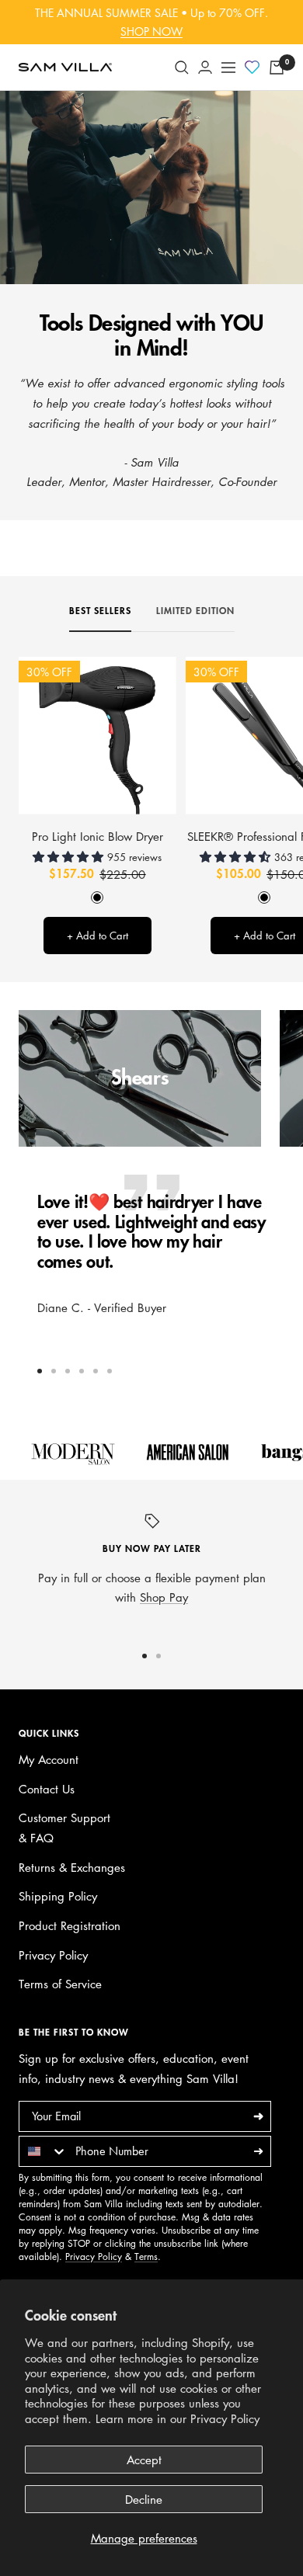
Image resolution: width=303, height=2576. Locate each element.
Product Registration (70, 1925)
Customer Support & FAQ (64, 1828)
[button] (70, 856)
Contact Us (47, 1789)
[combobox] (44, 2151)
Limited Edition (195, 611)
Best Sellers (100, 611)
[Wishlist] (252, 68)
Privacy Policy (225, 2418)
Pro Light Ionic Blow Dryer (98, 836)
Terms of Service (60, 1984)
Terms (146, 2257)
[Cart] (277, 68)
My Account (49, 1759)
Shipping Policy (58, 1896)
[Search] (182, 68)
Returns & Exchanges (72, 1867)
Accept (144, 2460)
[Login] (205, 67)
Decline (144, 2499)
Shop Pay (164, 1597)
